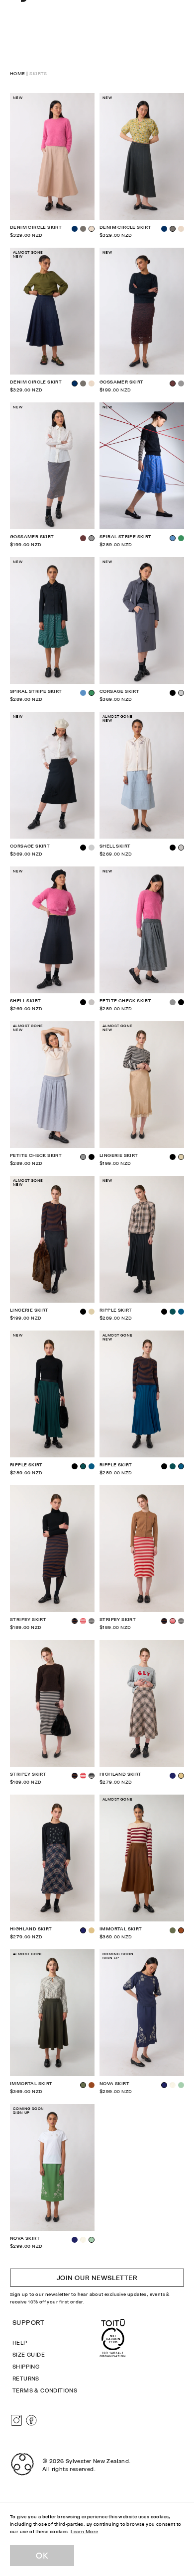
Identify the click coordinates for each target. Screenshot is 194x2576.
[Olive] (173, 1930)
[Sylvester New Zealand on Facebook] (31, 2420)
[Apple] (181, 2085)
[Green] (181, 538)
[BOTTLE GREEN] (173, 1312)
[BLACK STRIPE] (92, 1621)
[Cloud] (92, 1002)
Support (29, 2322)
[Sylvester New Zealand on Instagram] (16, 2420)
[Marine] (181, 1312)
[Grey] (173, 1002)
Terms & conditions (45, 2390)
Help (20, 2343)
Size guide (29, 2355)
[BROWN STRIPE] (164, 1621)
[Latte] (92, 1930)
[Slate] (92, 848)
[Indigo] (75, 229)
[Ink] (173, 1776)
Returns (26, 2379)
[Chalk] (173, 2085)
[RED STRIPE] (83, 1621)
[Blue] (83, 693)
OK (42, 2556)
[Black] (173, 693)
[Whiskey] (92, 2085)
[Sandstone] (181, 229)
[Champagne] (92, 1312)
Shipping (26, 2367)
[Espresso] (83, 538)
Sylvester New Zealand (97, 2461)
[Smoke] (181, 383)
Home (18, 73)
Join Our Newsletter (97, 2278)
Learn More (84, 2531)
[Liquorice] (83, 229)
